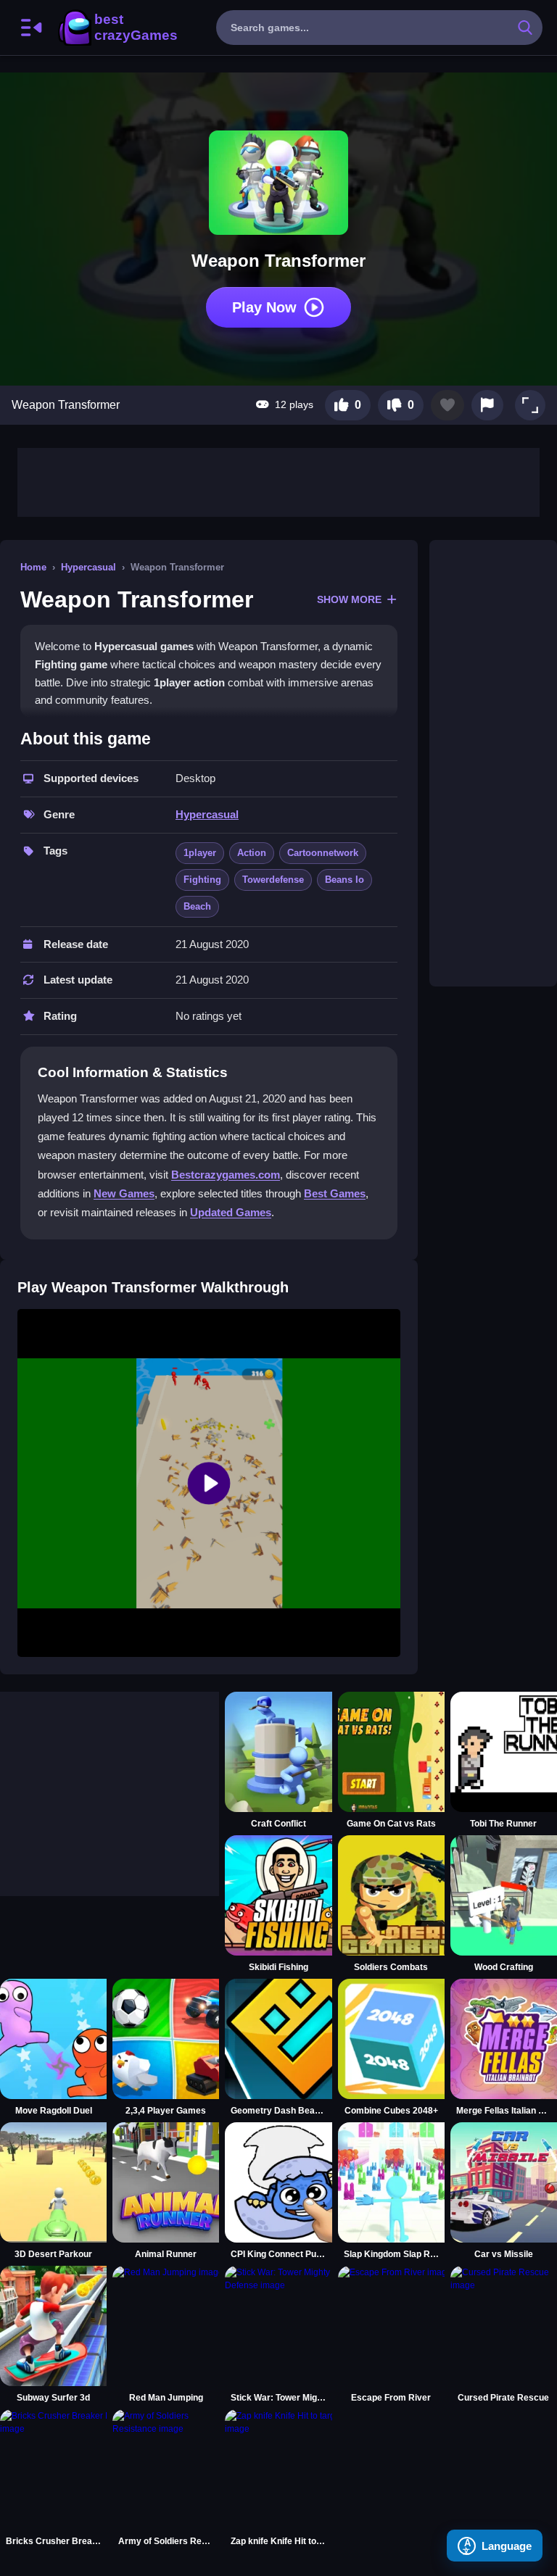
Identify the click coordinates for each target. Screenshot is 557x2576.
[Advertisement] (278, 481)
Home (33, 567)
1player (200, 853)
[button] (530, 405)
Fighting (202, 880)
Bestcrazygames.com (226, 1175)
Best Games (335, 1193)
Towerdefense (273, 880)
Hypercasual (88, 567)
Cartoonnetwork (323, 853)
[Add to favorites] (447, 405)
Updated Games (231, 1212)
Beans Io (344, 880)
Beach (197, 906)
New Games (124, 1193)
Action (252, 853)
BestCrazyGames (117, 28)
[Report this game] (487, 405)
